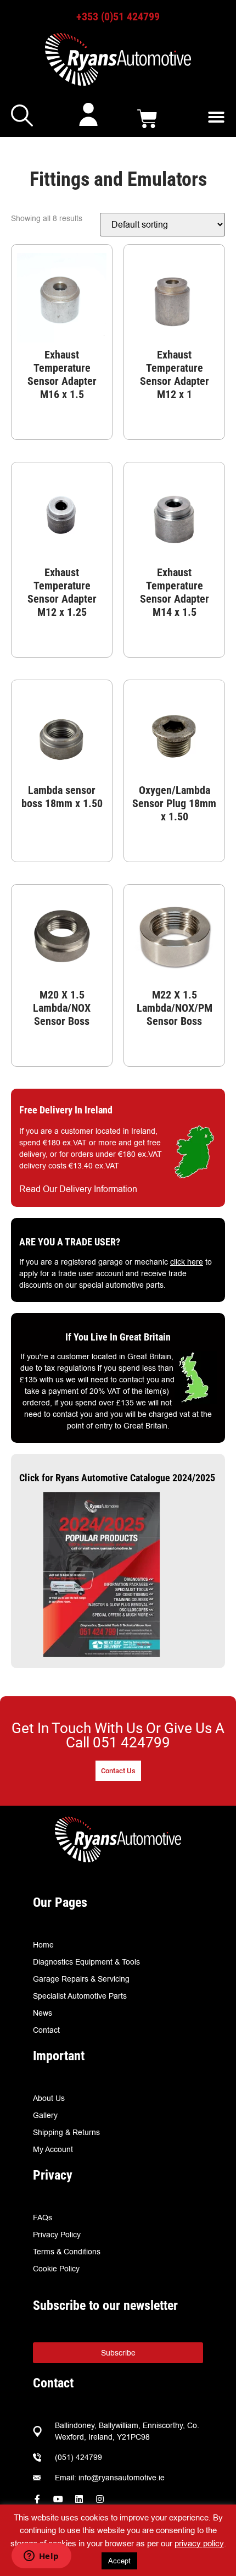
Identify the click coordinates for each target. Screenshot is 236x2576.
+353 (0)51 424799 (118, 16)
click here (187, 1262)
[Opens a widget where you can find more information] (41, 2557)
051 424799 (131, 1742)
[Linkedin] (79, 2499)
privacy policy (199, 2543)
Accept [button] (119, 2561)
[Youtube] (58, 2499)
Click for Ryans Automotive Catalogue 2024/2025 (117, 1478)
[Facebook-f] (37, 2499)
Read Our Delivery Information (78, 1189)
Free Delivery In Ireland (66, 1110)
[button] (216, 117)
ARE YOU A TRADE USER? (70, 1242)
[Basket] (147, 119)
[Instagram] (100, 2499)
